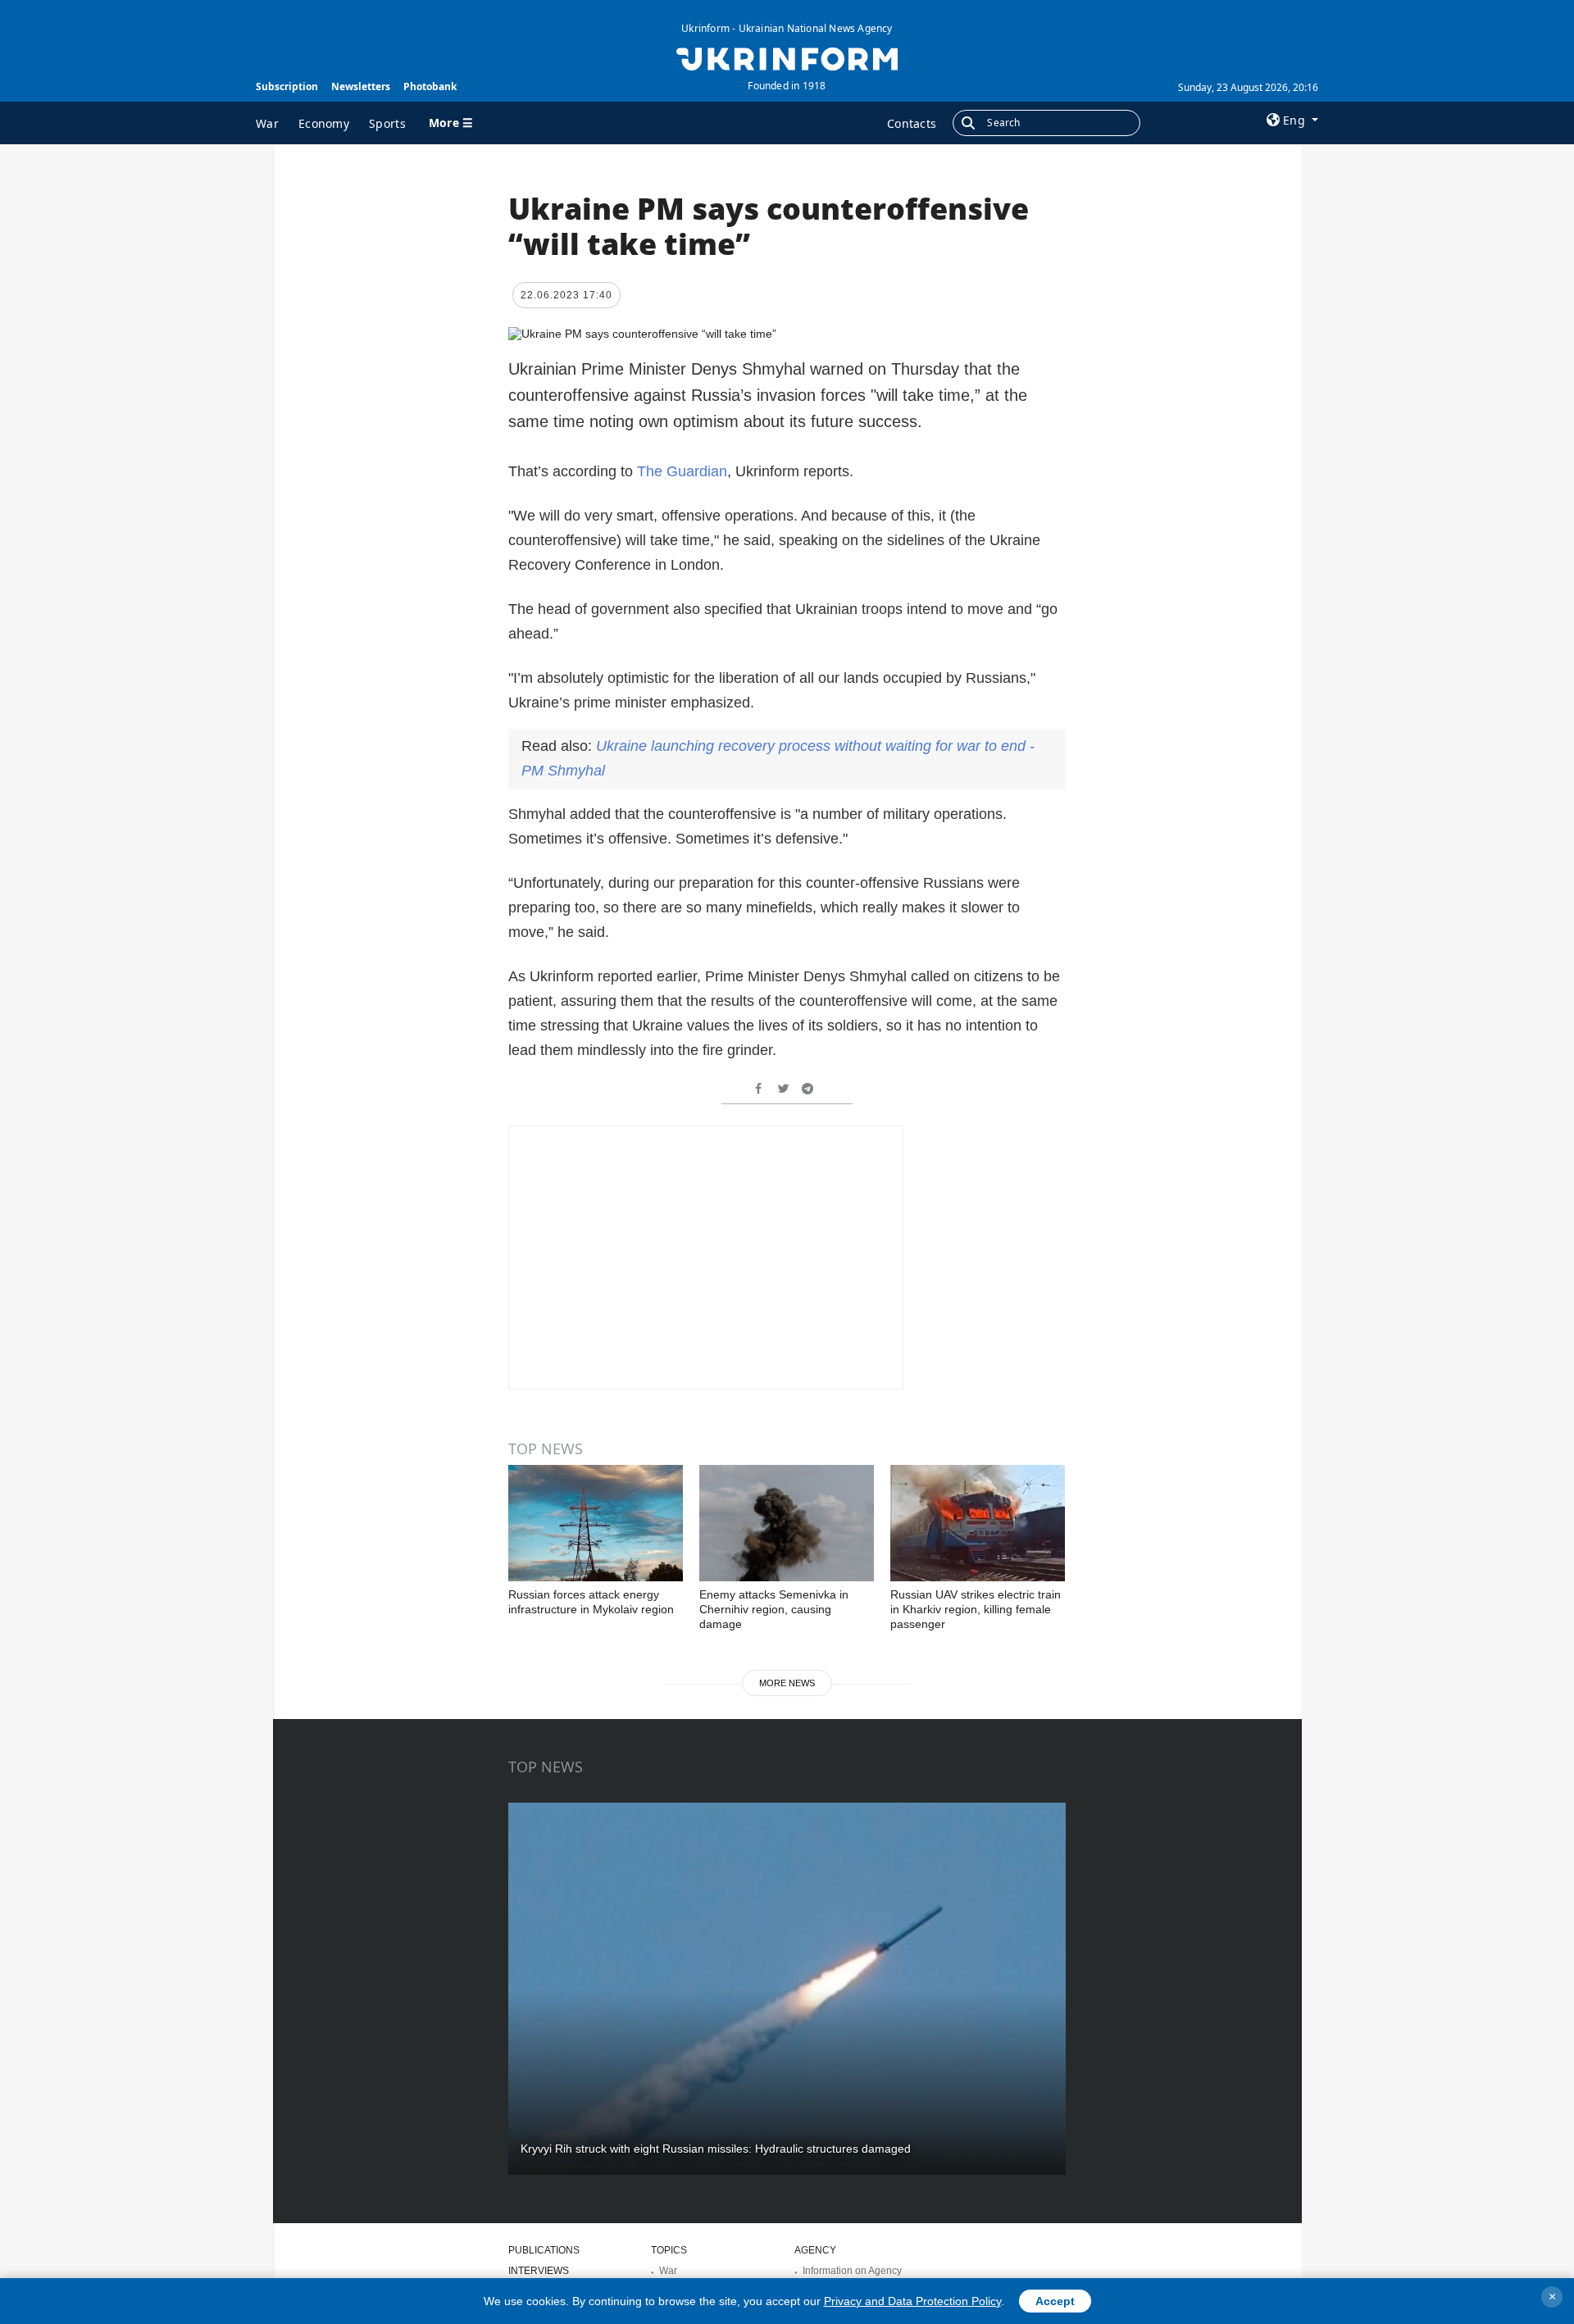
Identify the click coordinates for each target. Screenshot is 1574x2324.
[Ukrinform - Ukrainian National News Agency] (787, 57)
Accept (1055, 2301)
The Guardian (682, 471)
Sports (387, 123)
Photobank (430, 86)
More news (787, 1683)
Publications (544, 2250)
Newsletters (361, 86)
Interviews (539, 2271)
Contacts (912, 123)
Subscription (287, 86)
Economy (324, 123)
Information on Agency (852, 2271)
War (267, 123)
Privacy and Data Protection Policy (912, 2301)
